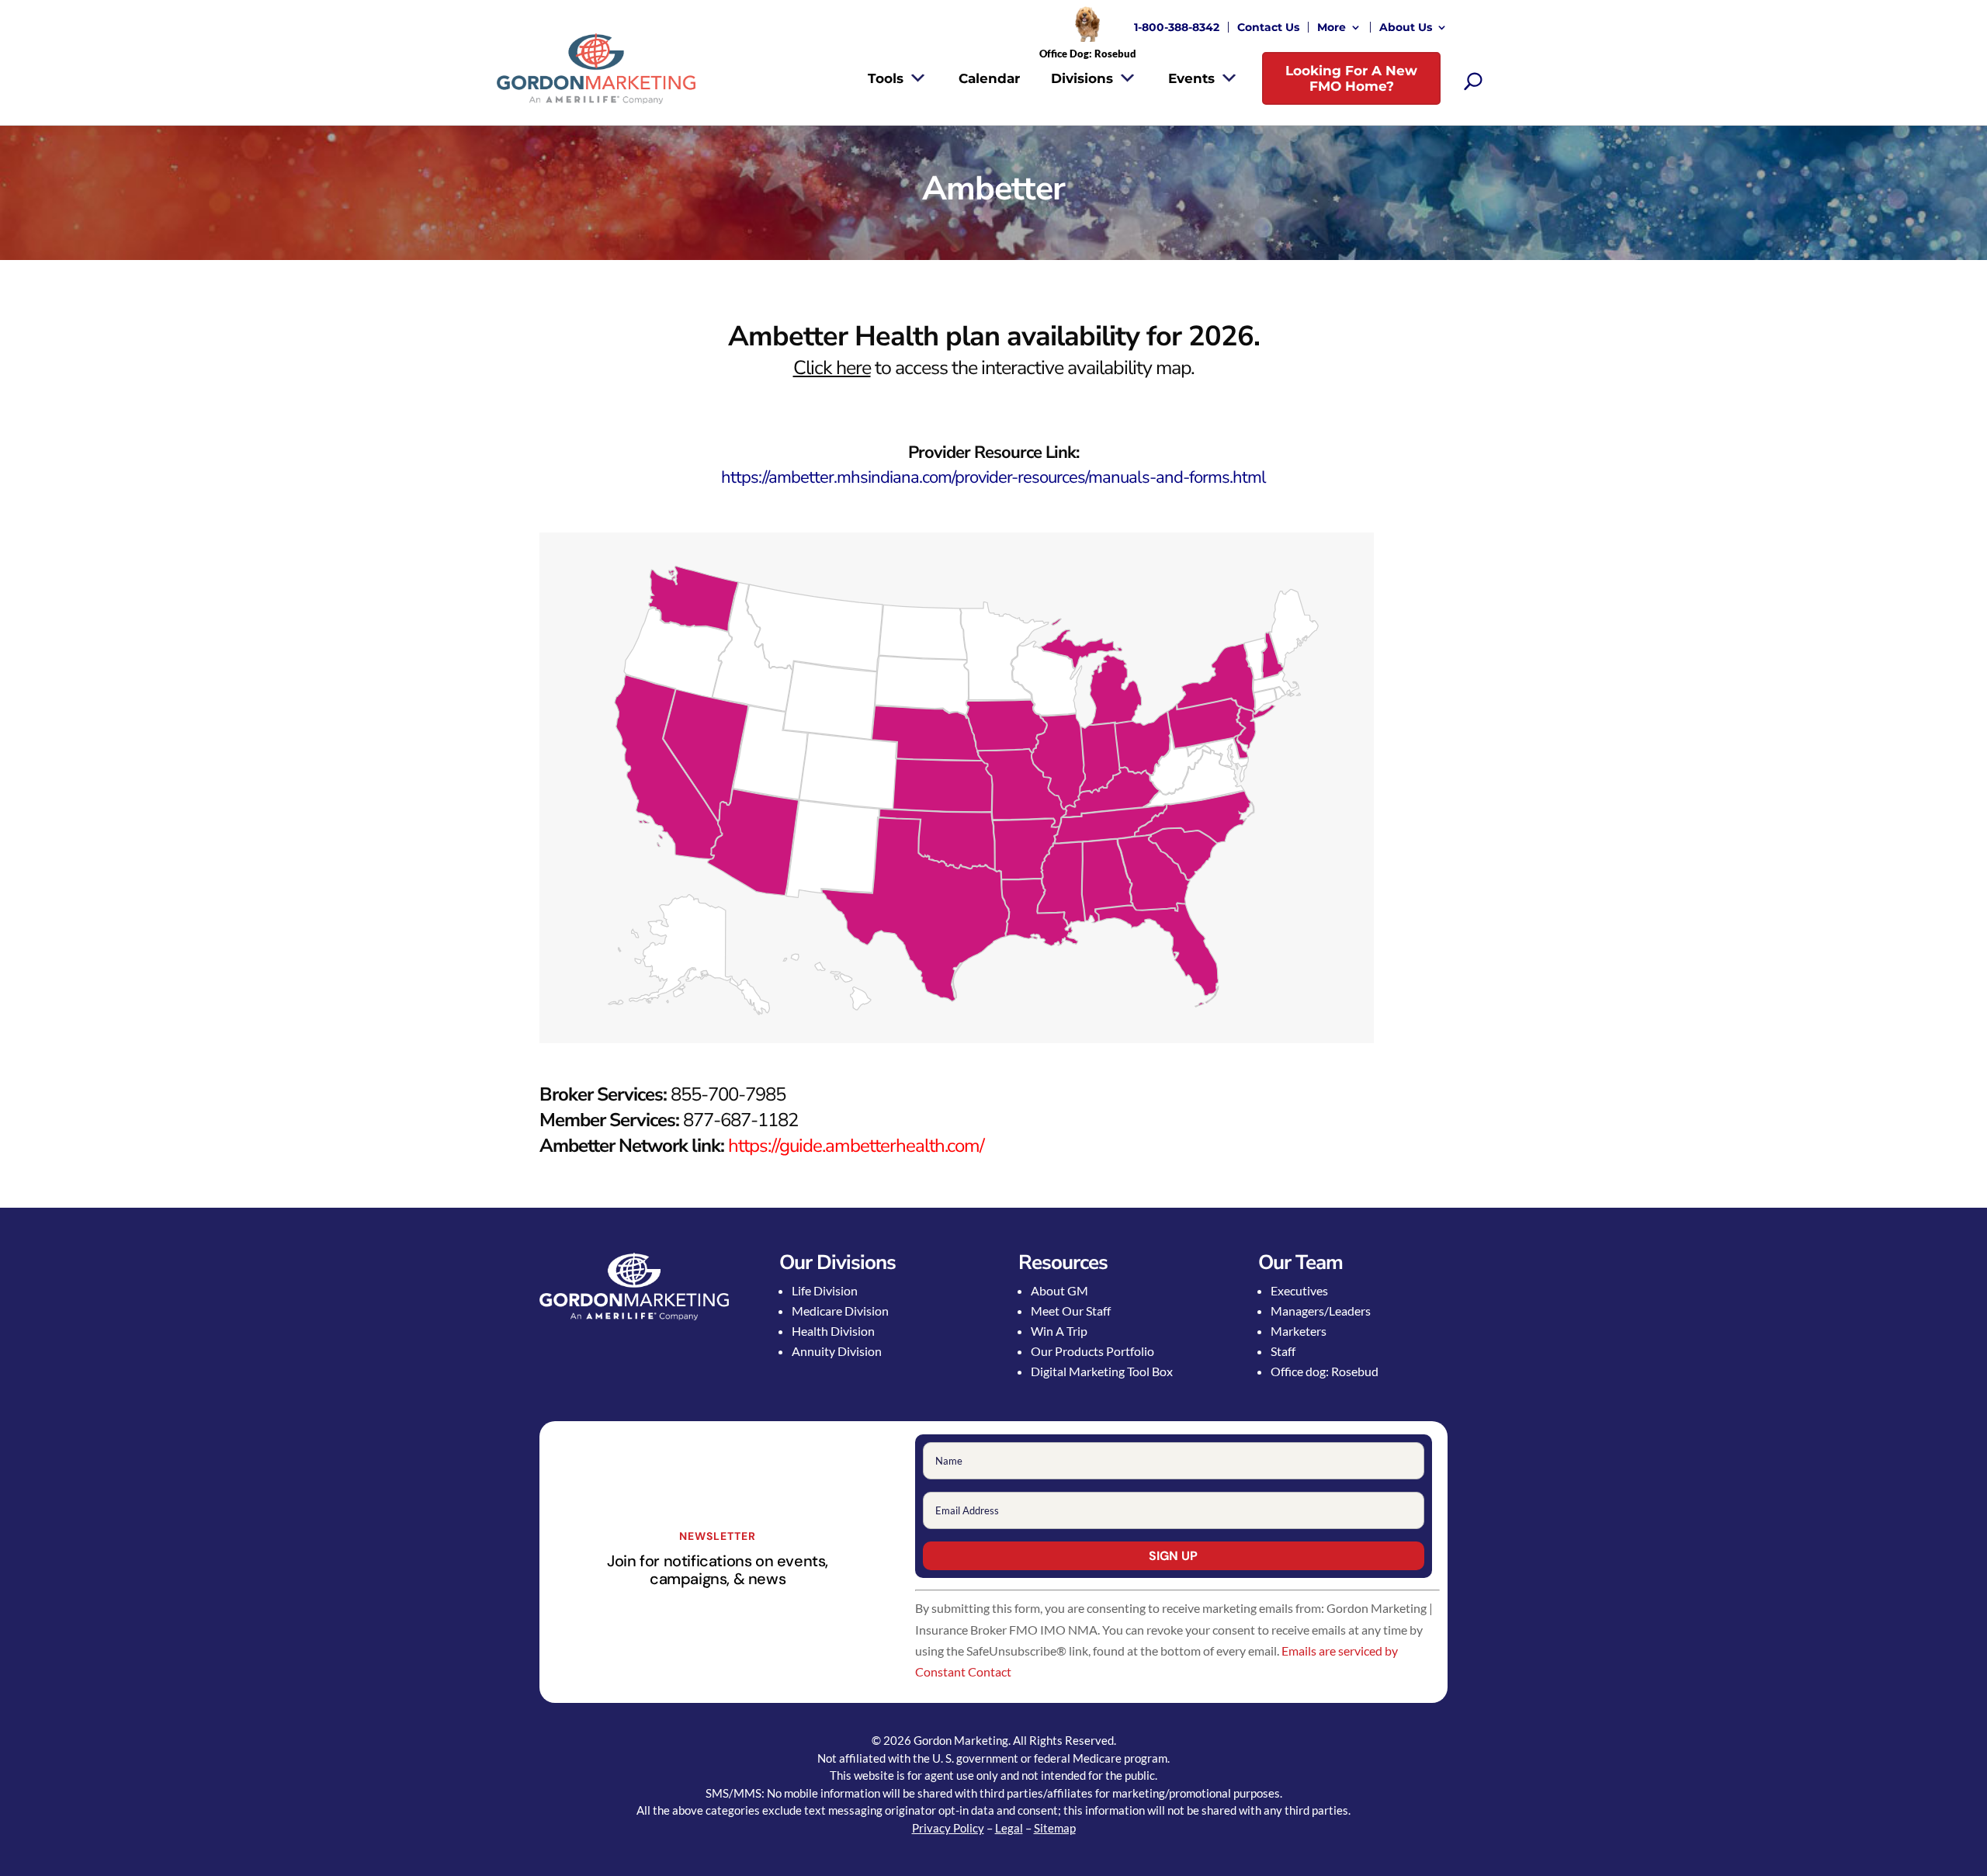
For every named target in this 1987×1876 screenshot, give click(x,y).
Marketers (1299, 1331)
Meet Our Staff (1071, 1311)
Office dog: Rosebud (1325, 1371)
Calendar (989, 78)
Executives (1299, 1290)
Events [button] (1191, 78)
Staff (1283, 1351)
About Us (1406, 27)
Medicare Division (840, 1311)
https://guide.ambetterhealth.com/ (856, 1146)
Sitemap (1055, 1828)
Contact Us (1268, 27)
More (1332, 27)
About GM (1059, 1290)
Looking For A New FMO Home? (1351, 78)
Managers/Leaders (1321, 1311)
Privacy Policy (948, 1828)
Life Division (825, 1290)
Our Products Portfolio (1092, 1351)
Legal (1009, 1828)
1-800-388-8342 (1177, 27)
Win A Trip (1059, 1331)
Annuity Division (837, 1351)
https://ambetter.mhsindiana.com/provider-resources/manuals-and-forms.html (993, 477)
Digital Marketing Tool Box (1102, 1371)
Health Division (833, 1331)
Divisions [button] (1082, 78)
